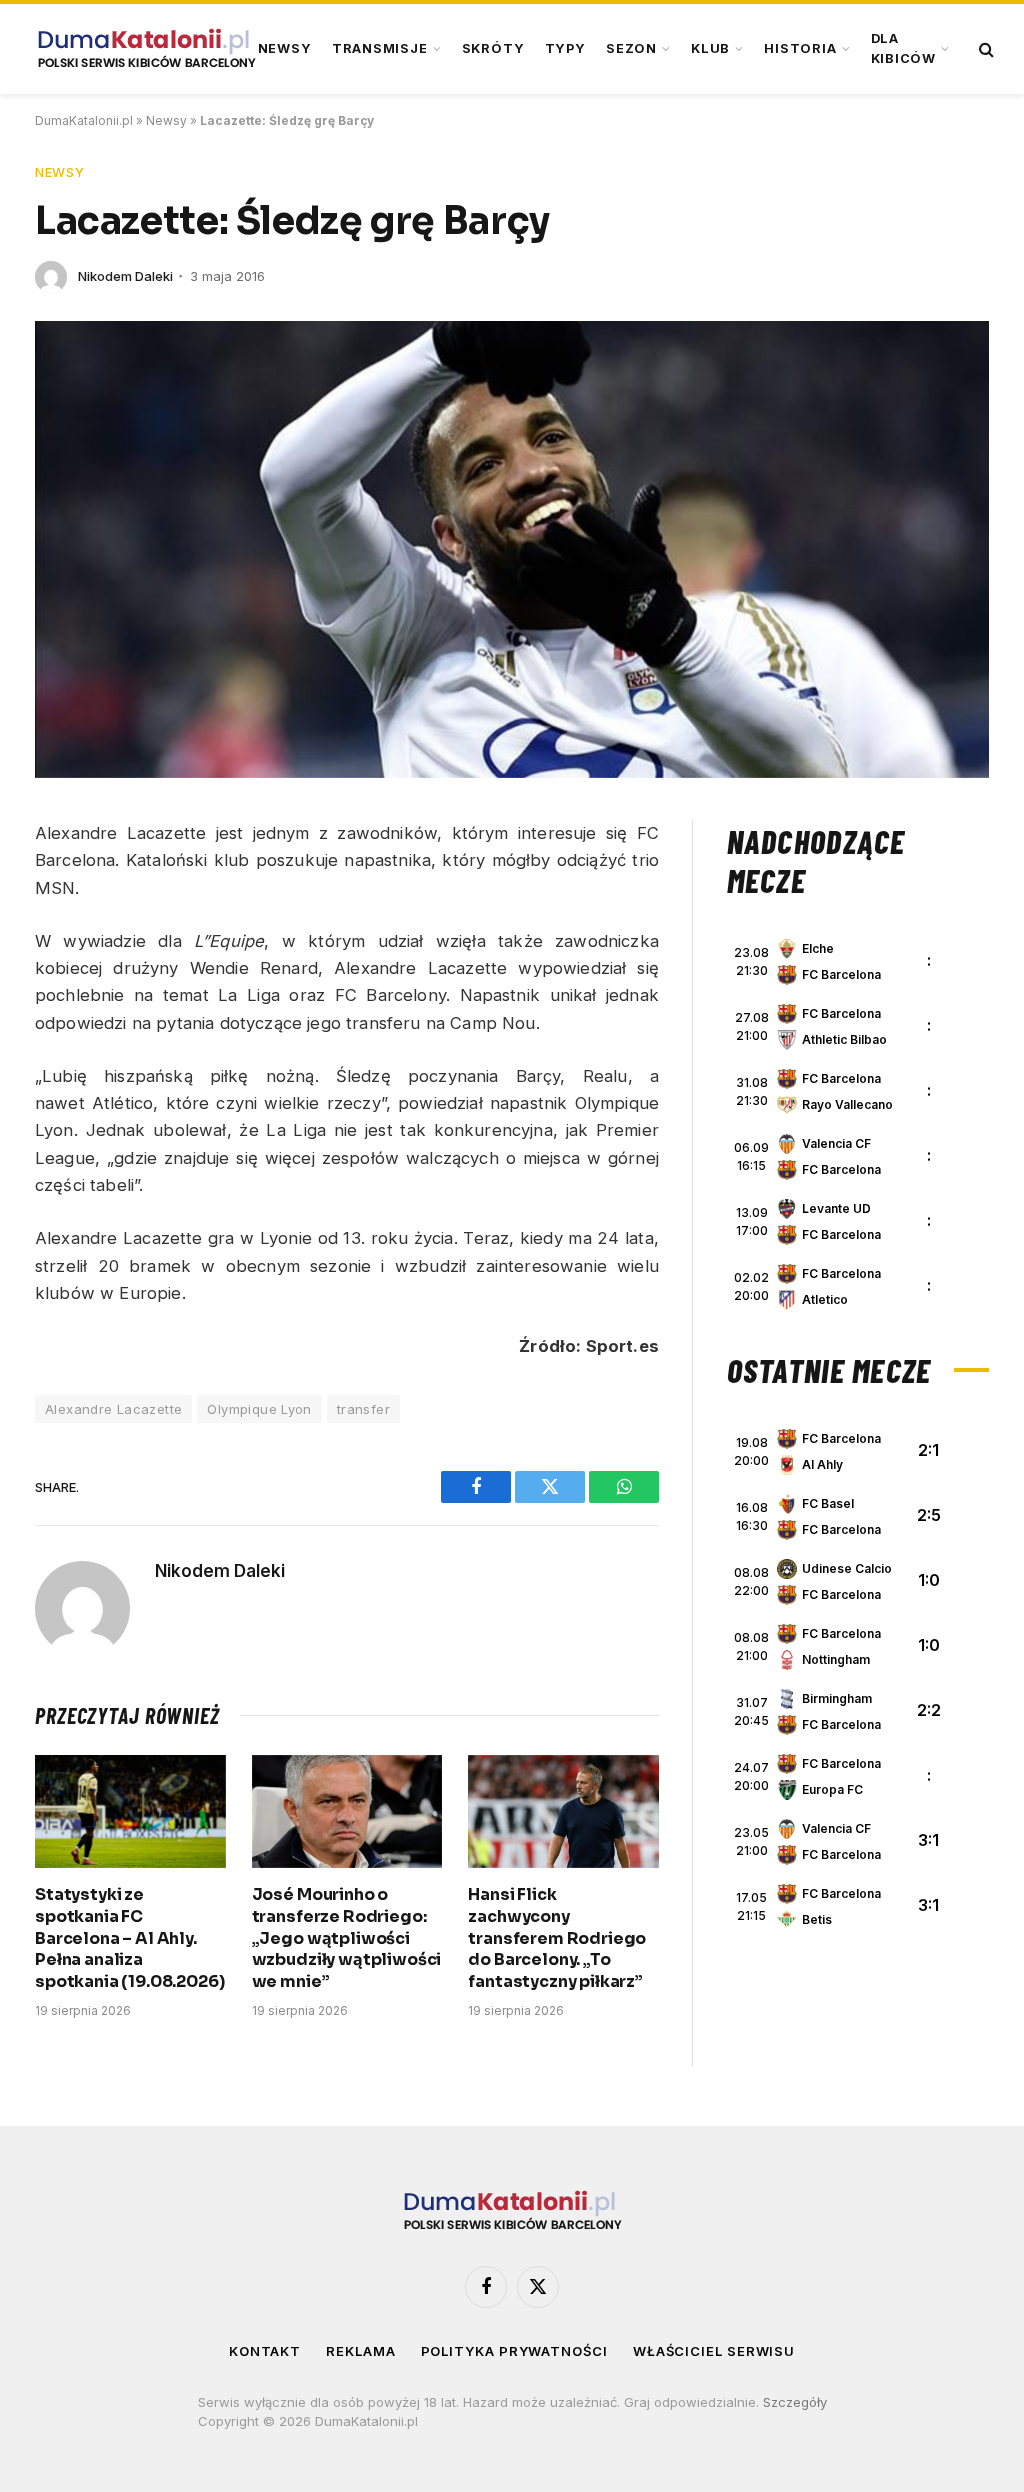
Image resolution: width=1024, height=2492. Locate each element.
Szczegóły (795, 2402)
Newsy (285, 48)
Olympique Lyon (259, 1409)
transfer (363, 1409)
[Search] (984, 49)
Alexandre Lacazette (113, 1409)
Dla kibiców (903, 48)
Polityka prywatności (514, 2351)
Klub (710, 48)
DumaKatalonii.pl (84, 120)
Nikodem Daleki (125, 276)
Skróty (493, 48)
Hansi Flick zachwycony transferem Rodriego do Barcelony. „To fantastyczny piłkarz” (557, 1938)
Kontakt (265, 2351)
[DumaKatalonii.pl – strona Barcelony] (146, 49)
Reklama (360, 2351)
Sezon (631, 48)
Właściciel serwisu (714, 2351)
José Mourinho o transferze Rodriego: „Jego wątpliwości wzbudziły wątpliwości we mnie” (347, 1938)
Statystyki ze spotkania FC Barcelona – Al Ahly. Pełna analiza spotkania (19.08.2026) (129, 1938)
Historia (800, 48)
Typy (565, 48)
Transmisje (380, 48)
